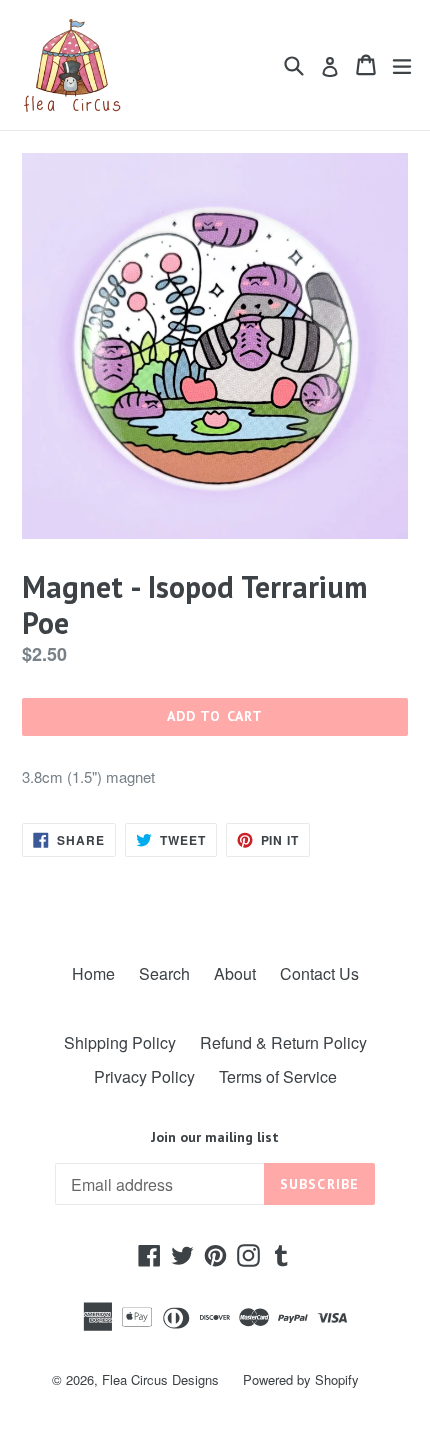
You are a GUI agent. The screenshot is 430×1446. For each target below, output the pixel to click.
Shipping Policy (120, 1042)
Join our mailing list (215, 1137)
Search (164, 973)
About (235, 973)
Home (93, 973)
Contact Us (319, 973)
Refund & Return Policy (283, 1042)
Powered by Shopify (301, 1379)
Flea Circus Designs (160, 1379)
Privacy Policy (144, 1076)
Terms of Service (278, 1076)
